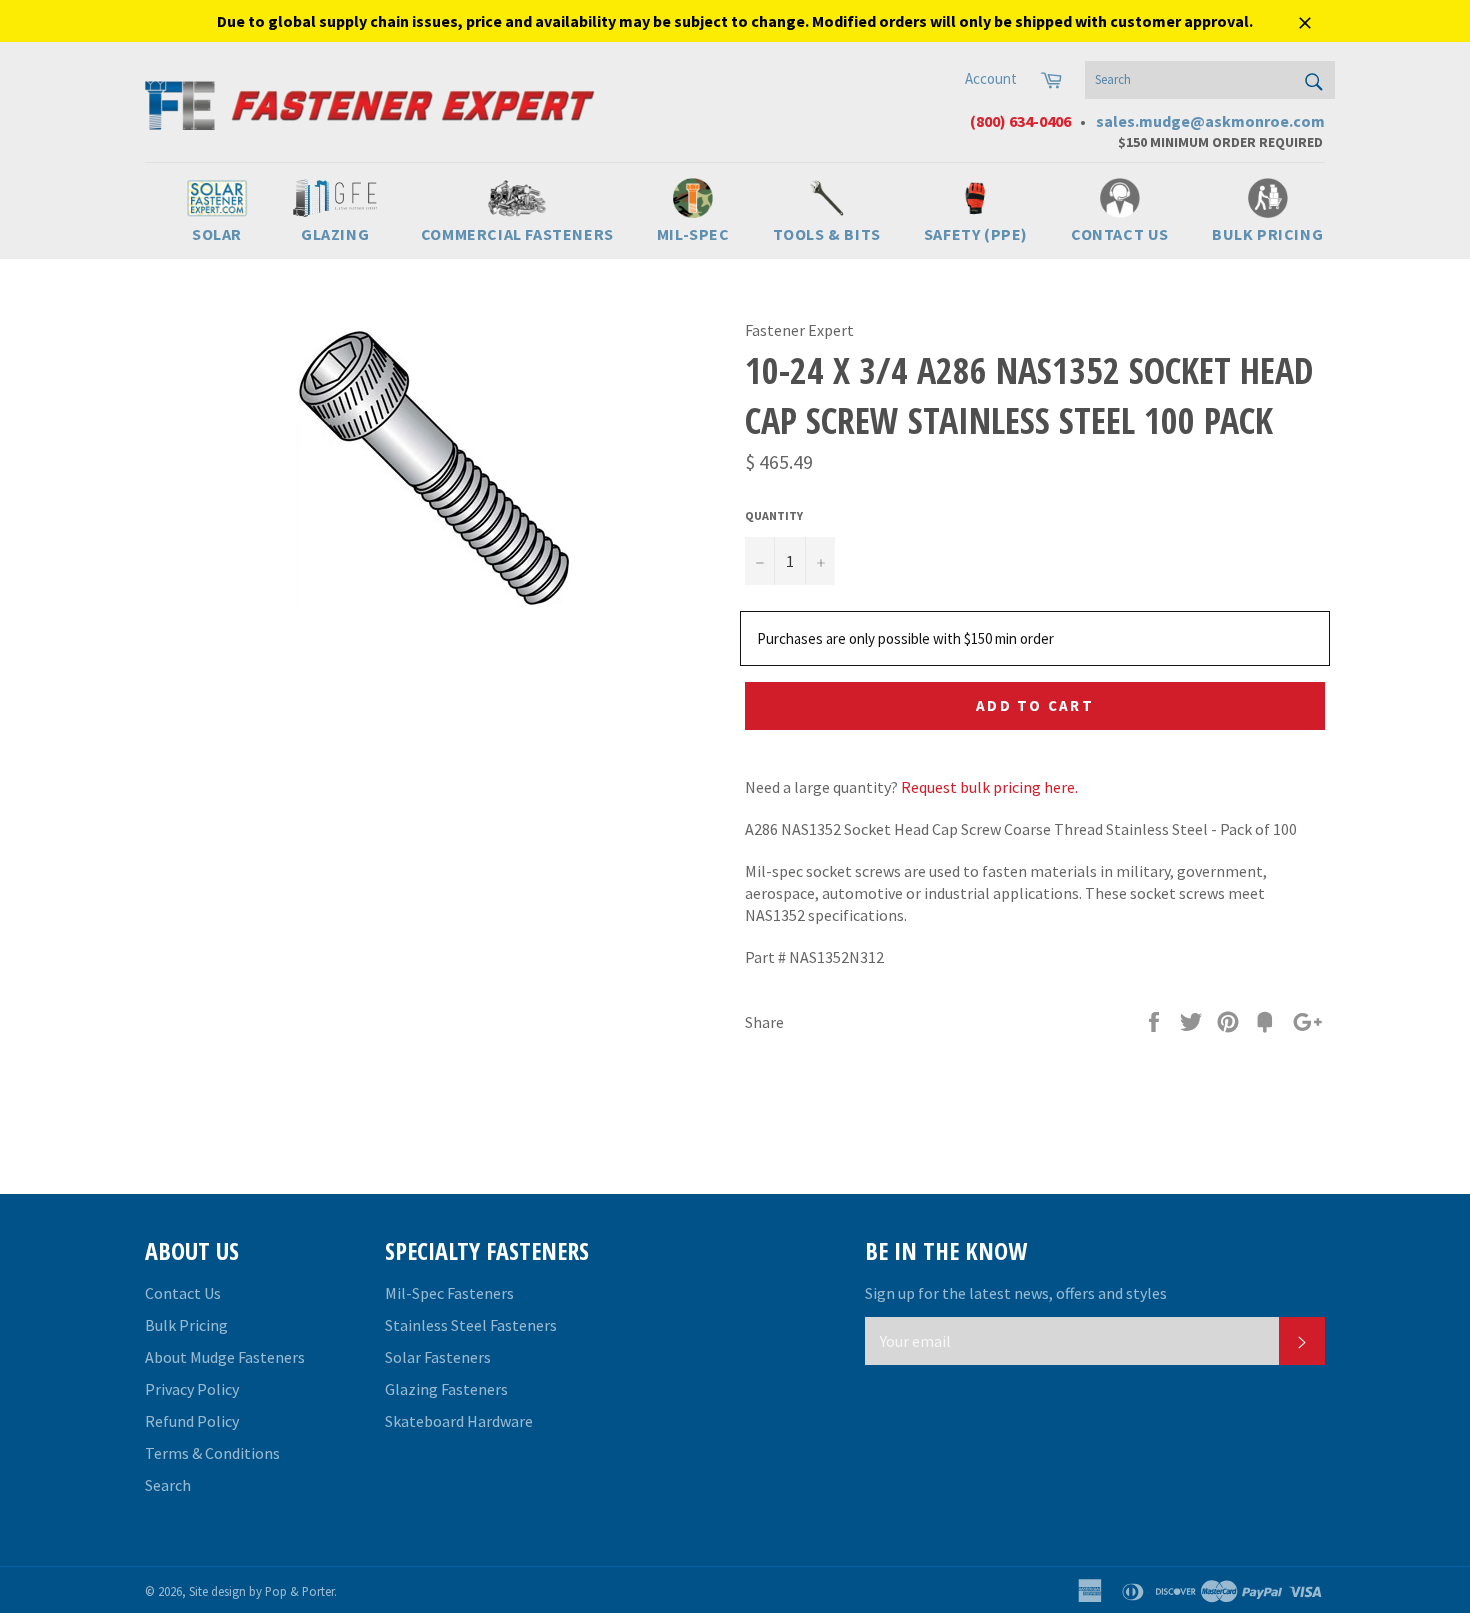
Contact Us (183, 1293)
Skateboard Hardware (459, 1421)
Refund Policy (192, 1421)
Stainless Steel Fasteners (471, 1325)
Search (168, 1485)
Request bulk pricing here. (989, 787)
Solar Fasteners (438, 1357)
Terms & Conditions (212, 1453)
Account (991, 78)
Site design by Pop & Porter (261, 1591)
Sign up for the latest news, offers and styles (1016, 1293)
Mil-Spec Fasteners (449, 1293)
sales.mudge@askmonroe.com (1210, 121)
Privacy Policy (192, 1389)
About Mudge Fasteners (225, 1357)
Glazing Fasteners (446, 1389)
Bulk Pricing (186, 1325)
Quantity (774, 515)
